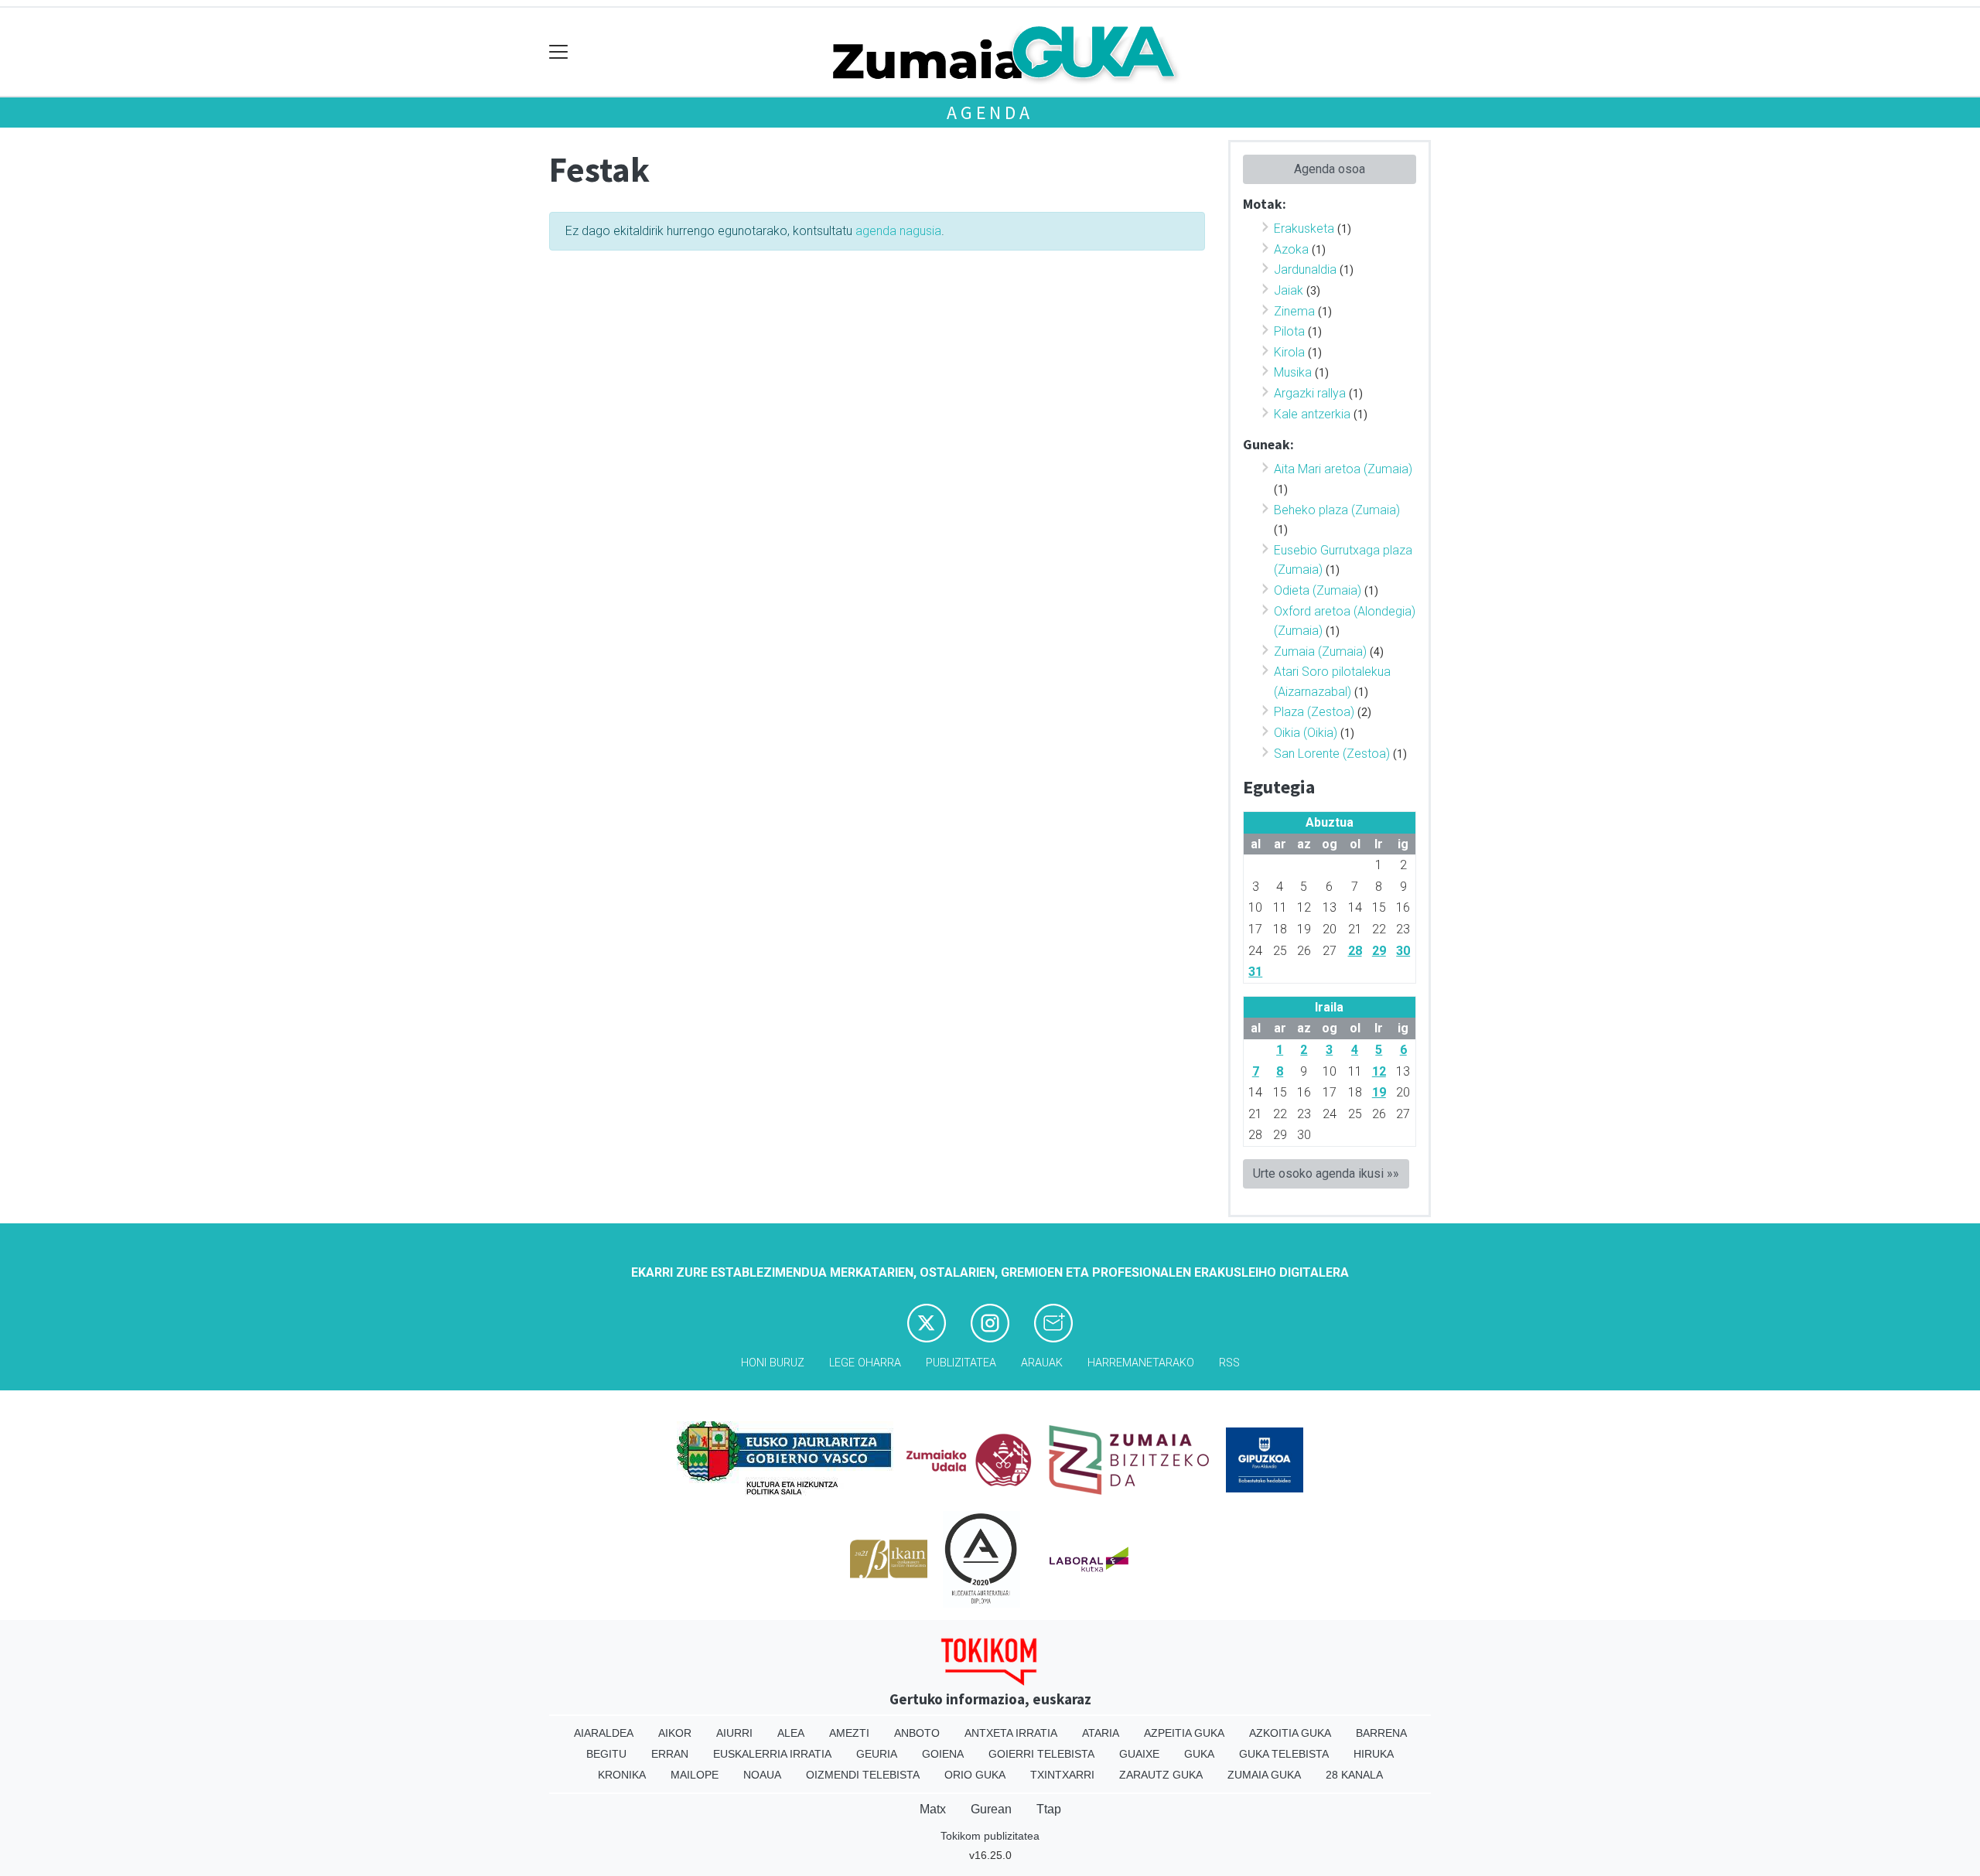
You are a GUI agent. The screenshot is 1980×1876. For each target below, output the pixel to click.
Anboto (917, 1733)
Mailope (695, 1775)
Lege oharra (865, 1363)
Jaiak (1289, 290)
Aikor (675, 1733)
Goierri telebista (1041, 1754)
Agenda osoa (1330, 169)
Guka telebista (1284, 1754)
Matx (933, 1809)
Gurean (991, 1809)
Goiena (943, 1754)
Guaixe (1139, 1754)
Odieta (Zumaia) (1318, 590)
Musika (1293, 372)
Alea (791, 1733)
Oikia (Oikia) (1306, 733)
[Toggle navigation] (559, 52)
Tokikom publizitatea (990, 1836)
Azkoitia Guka (1290, 1733)
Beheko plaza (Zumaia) (1337, 510)
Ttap (1049, 1809)
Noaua (762, 1775)
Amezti (849, 1733)
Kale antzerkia (1312, 414)
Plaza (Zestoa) (1314, 712)
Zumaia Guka (1264, 1775)
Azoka (1291, 249)
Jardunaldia (1305, 269)
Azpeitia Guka (1184, 1733)
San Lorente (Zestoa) (1332, 754)
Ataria (1101, 1733)
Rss (1229, 1363)
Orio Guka (975, 1775)
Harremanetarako (1141, 1363)
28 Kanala (1354, 1775)
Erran (670, 1754)
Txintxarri (1062, 1775)
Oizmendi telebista (863, 1775)
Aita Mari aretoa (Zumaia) (1343, 469)
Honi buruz (773, 1363)
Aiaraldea (604, 1733)
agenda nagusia (898, 231)
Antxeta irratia (1011, 1733)
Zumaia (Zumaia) (1320, 651)
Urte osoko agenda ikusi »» (1326, 1173)
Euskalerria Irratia (772, 1754)
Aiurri (734, 1733)
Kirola (1289, 352)
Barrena (1381, 1733)
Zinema (1294, 311)
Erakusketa (1304, 229)
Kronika (622, 1775)
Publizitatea (961, 1363)
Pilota (1289, 331)
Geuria (877, 1754)
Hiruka (1374, 1754)
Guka (1199, 1754)
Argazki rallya (1310, 393)
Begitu (606, 1754)
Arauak (1042, 1363)
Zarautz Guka (1161, 1775)
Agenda (990, 113)
